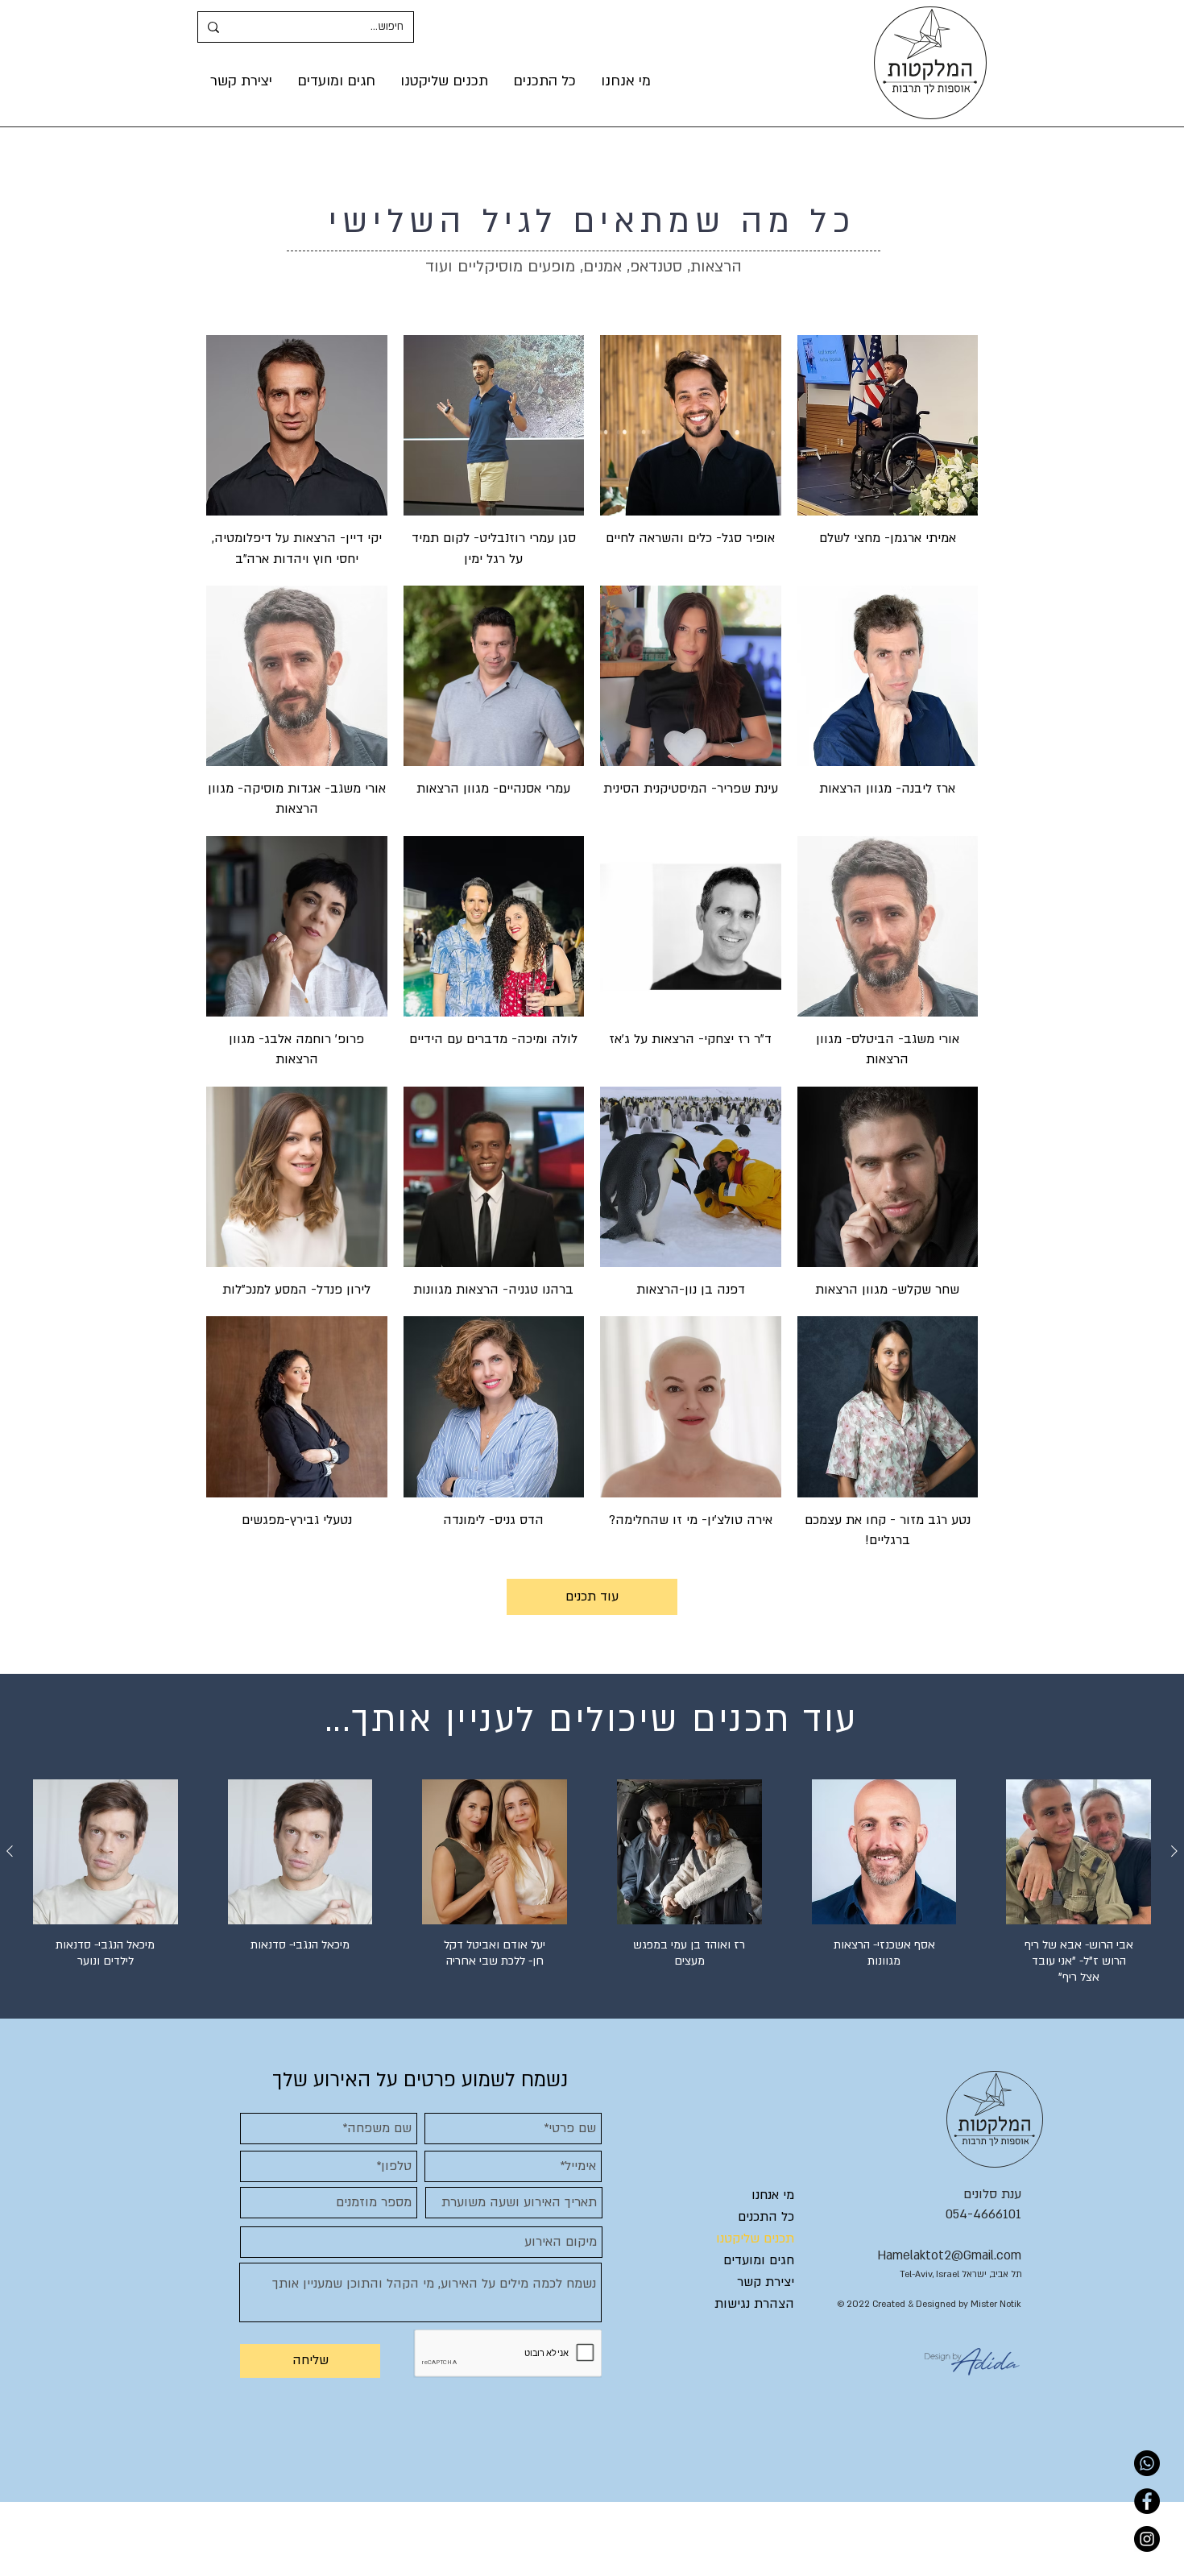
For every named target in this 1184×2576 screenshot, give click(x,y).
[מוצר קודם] (1174, 1851)
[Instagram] (1147, 2539)
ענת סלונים (992, 2194)
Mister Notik (996, 2304)
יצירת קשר (766, 2282)
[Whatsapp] (1147, 2463)
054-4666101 (983, 2214)
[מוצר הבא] (10, 1851)
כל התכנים (766, 2217)
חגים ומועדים (759, 2260)
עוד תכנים (592, 1597)
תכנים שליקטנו (755, 2238)
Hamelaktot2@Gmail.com (949, 2255)
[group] (592, 1890)
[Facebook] (1147, 2501)
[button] (444, 81)
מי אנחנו (773, 2195)
